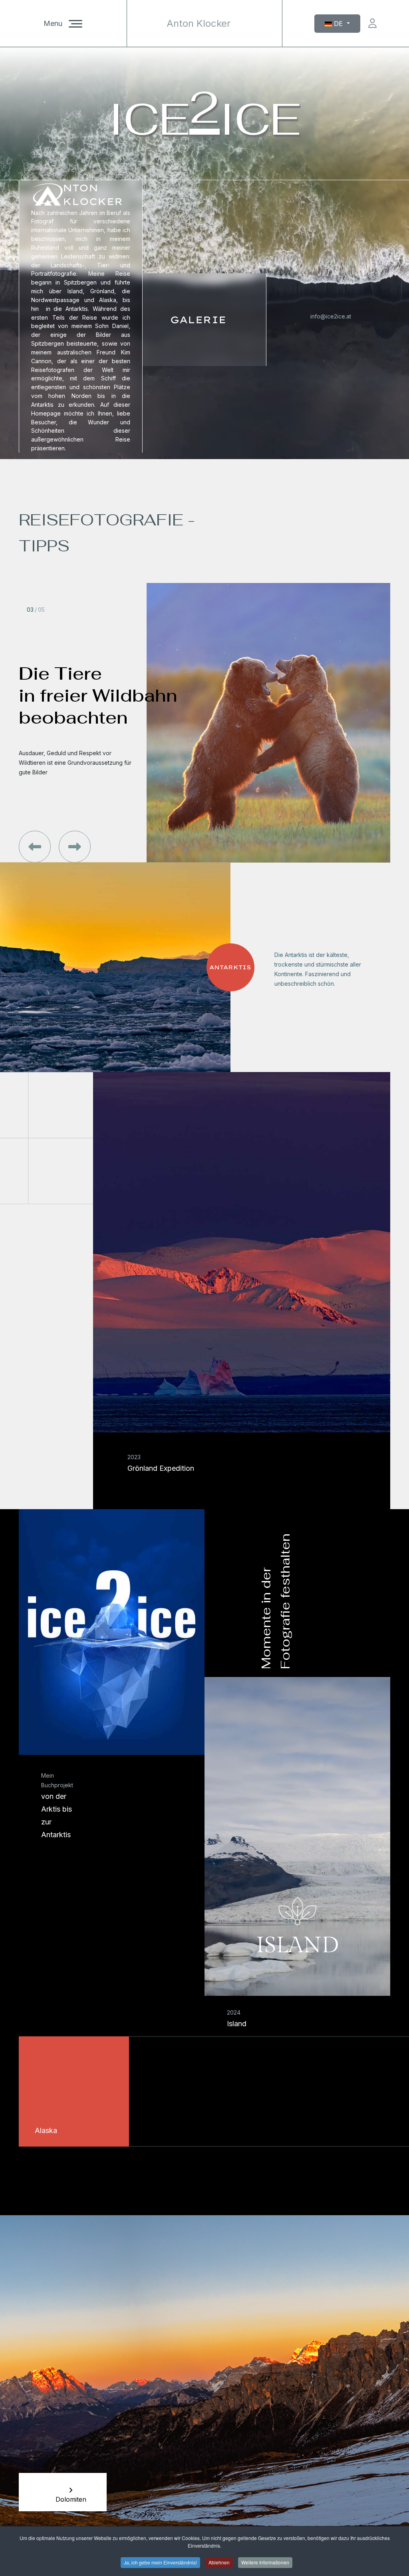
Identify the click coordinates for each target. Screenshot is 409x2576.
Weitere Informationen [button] (265, 2562)
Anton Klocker (199, 24)
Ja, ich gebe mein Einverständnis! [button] (160, 2562)
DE (338, 24)
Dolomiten (71, 2499)
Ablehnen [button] (219, 2562)
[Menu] (75, 24)
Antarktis (230, 967)
